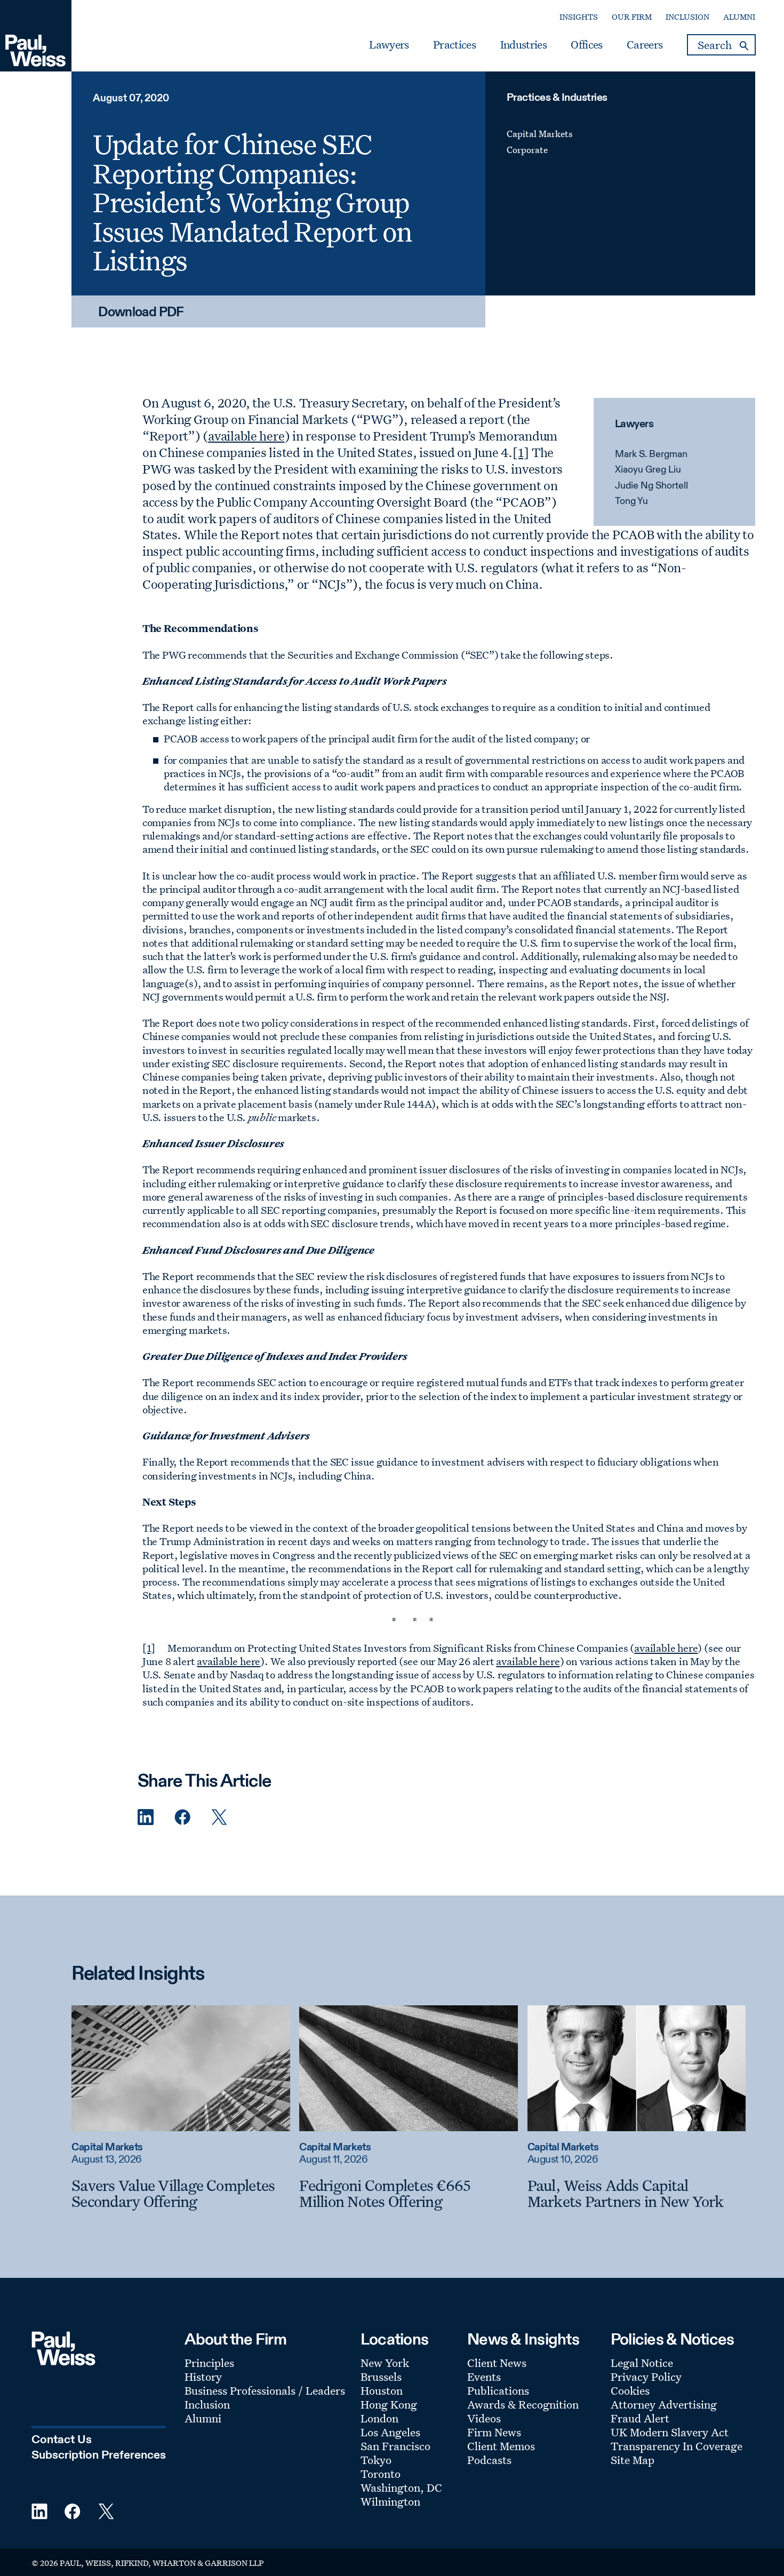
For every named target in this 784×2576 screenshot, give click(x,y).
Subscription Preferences (99, 2455)
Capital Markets (540, 134)
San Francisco (395, 2446)
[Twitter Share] (219, 1817)
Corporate (527, 150)
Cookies (630, 2390)
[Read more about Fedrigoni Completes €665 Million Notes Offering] (409, 2068)
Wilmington (390, 2501)
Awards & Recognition (523, 2404)
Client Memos (501, 2446)
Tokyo (376, 2460)
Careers (645, 45)
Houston (382, 2390)
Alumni (739, 17)
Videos (484, 2418)
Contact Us (62, 2440)
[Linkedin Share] (146, 1817)
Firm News (494, 2432)
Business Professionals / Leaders (265, 2390)
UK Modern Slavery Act (670, 2432)
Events (484, 2377)
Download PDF (141, 313)
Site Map (633, 2460)
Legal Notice (642, 2363)
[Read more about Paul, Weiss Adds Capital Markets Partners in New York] (637, 2068)
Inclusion (687, 17)
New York (385, 2363)
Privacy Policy (646, 2377)
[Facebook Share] (182, 1817)
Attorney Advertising (664, 2404)
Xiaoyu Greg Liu (648, 470)
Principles (209, 2363)
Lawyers (389, 45)
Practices (454, 45)
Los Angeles (390, 2432)
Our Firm (632, 17)
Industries (523, 45)
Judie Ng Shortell (651, 486)
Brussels (381, 2377)
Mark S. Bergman (651, 454)
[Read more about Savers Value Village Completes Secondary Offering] (181, 2068)
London (379, 2418)
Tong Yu (631, 501)
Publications (498, 2390)
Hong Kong (389, 2404)
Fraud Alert (640, 2418)
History (203, 2377)
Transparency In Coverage (677, 2446)
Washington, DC (401, 2487)
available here (246, 436)
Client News (497, 2363)
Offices (586, 45)
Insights (579, 17)
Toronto (381, 2474)
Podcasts (489, 2460)
